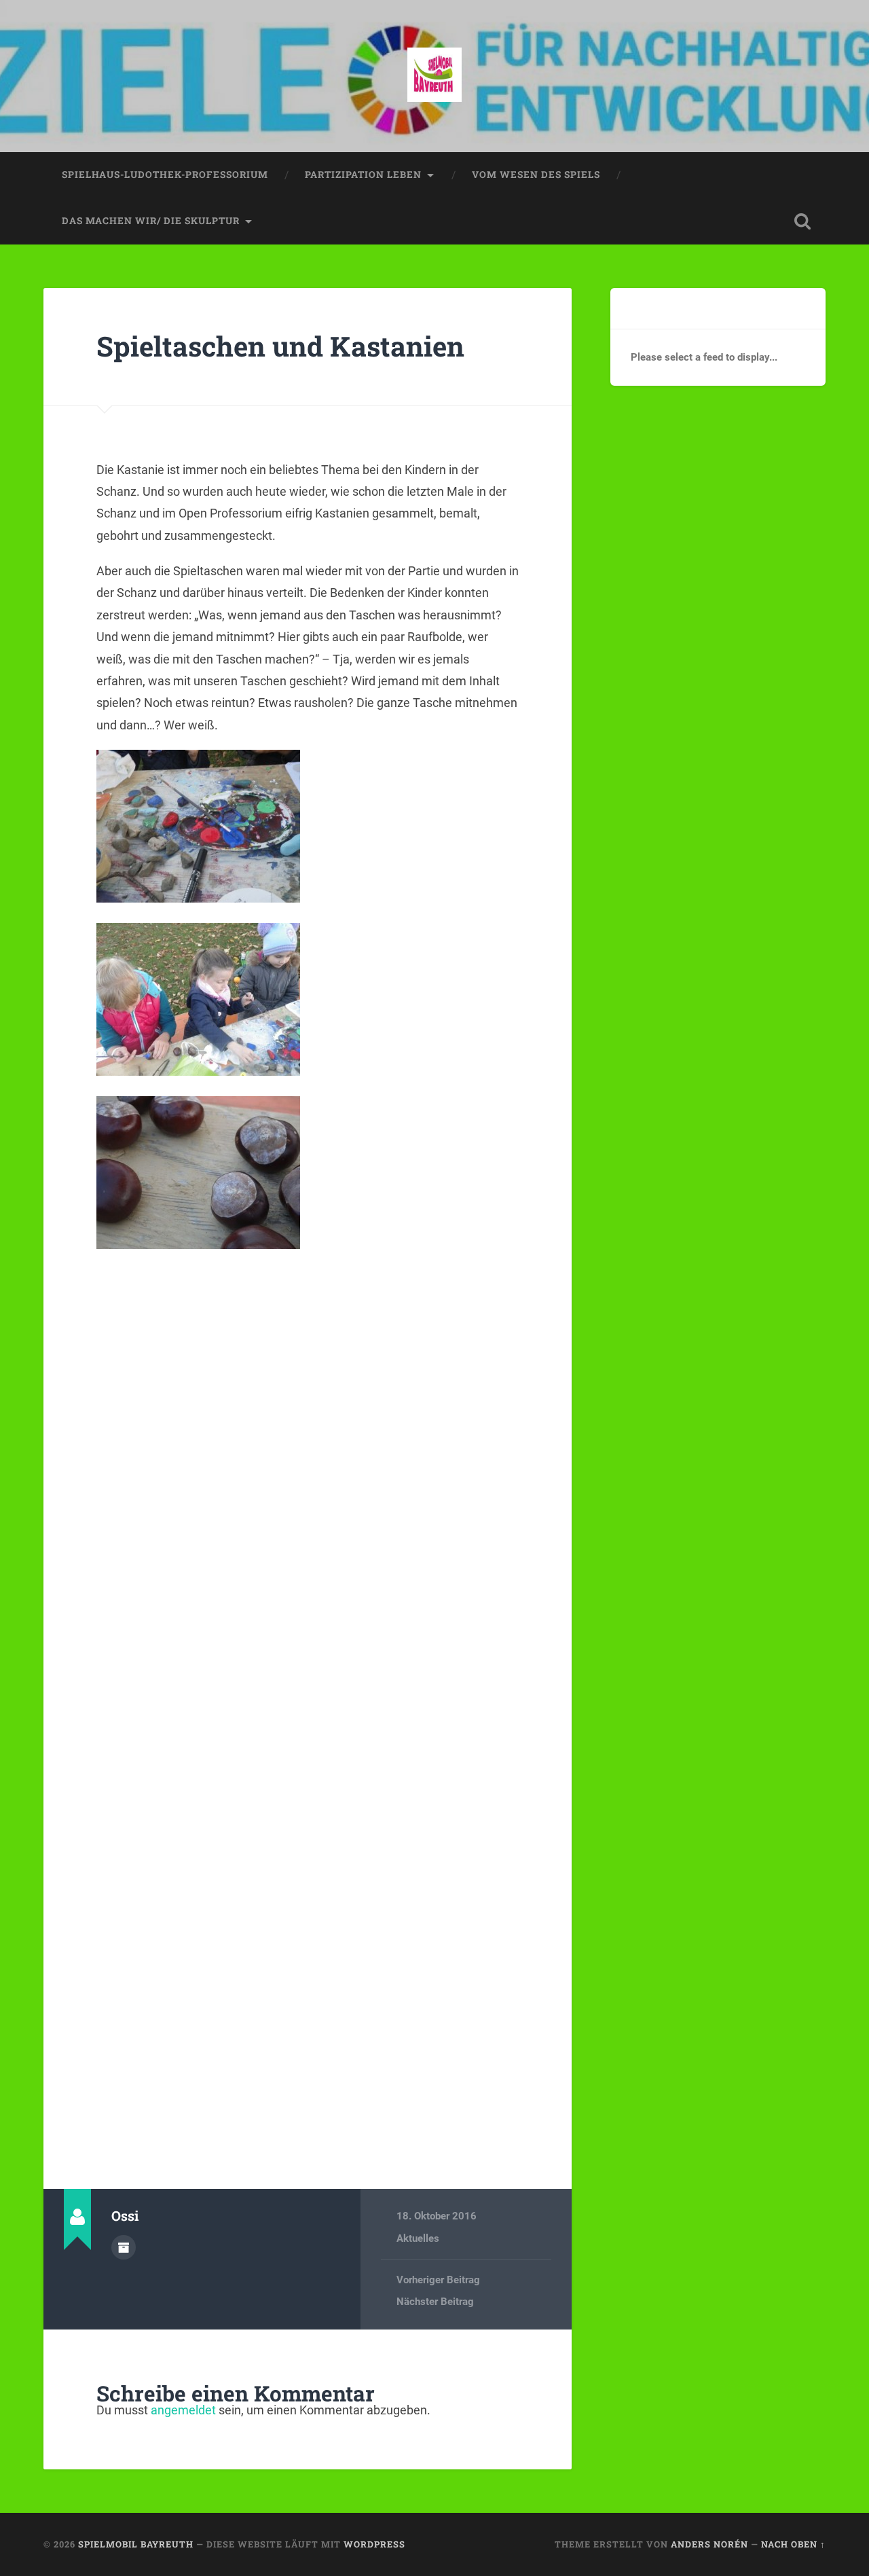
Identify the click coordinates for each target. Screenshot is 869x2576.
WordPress (374, 2544)
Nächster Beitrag (435, 2302)
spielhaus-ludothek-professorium (165, 175)
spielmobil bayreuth (136, 2544)
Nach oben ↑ (793, 2544)
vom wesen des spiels (536, 175)
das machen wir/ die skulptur (151, 221)
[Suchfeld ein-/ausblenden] (802, 221)
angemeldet (183, 2410)
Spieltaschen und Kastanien (280, 346)
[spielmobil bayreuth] (434, 76)
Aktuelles (418, 2238)
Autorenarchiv (124, 2247)
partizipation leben (363, 175)
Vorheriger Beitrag (438, 2280)
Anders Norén (709, 2544)
